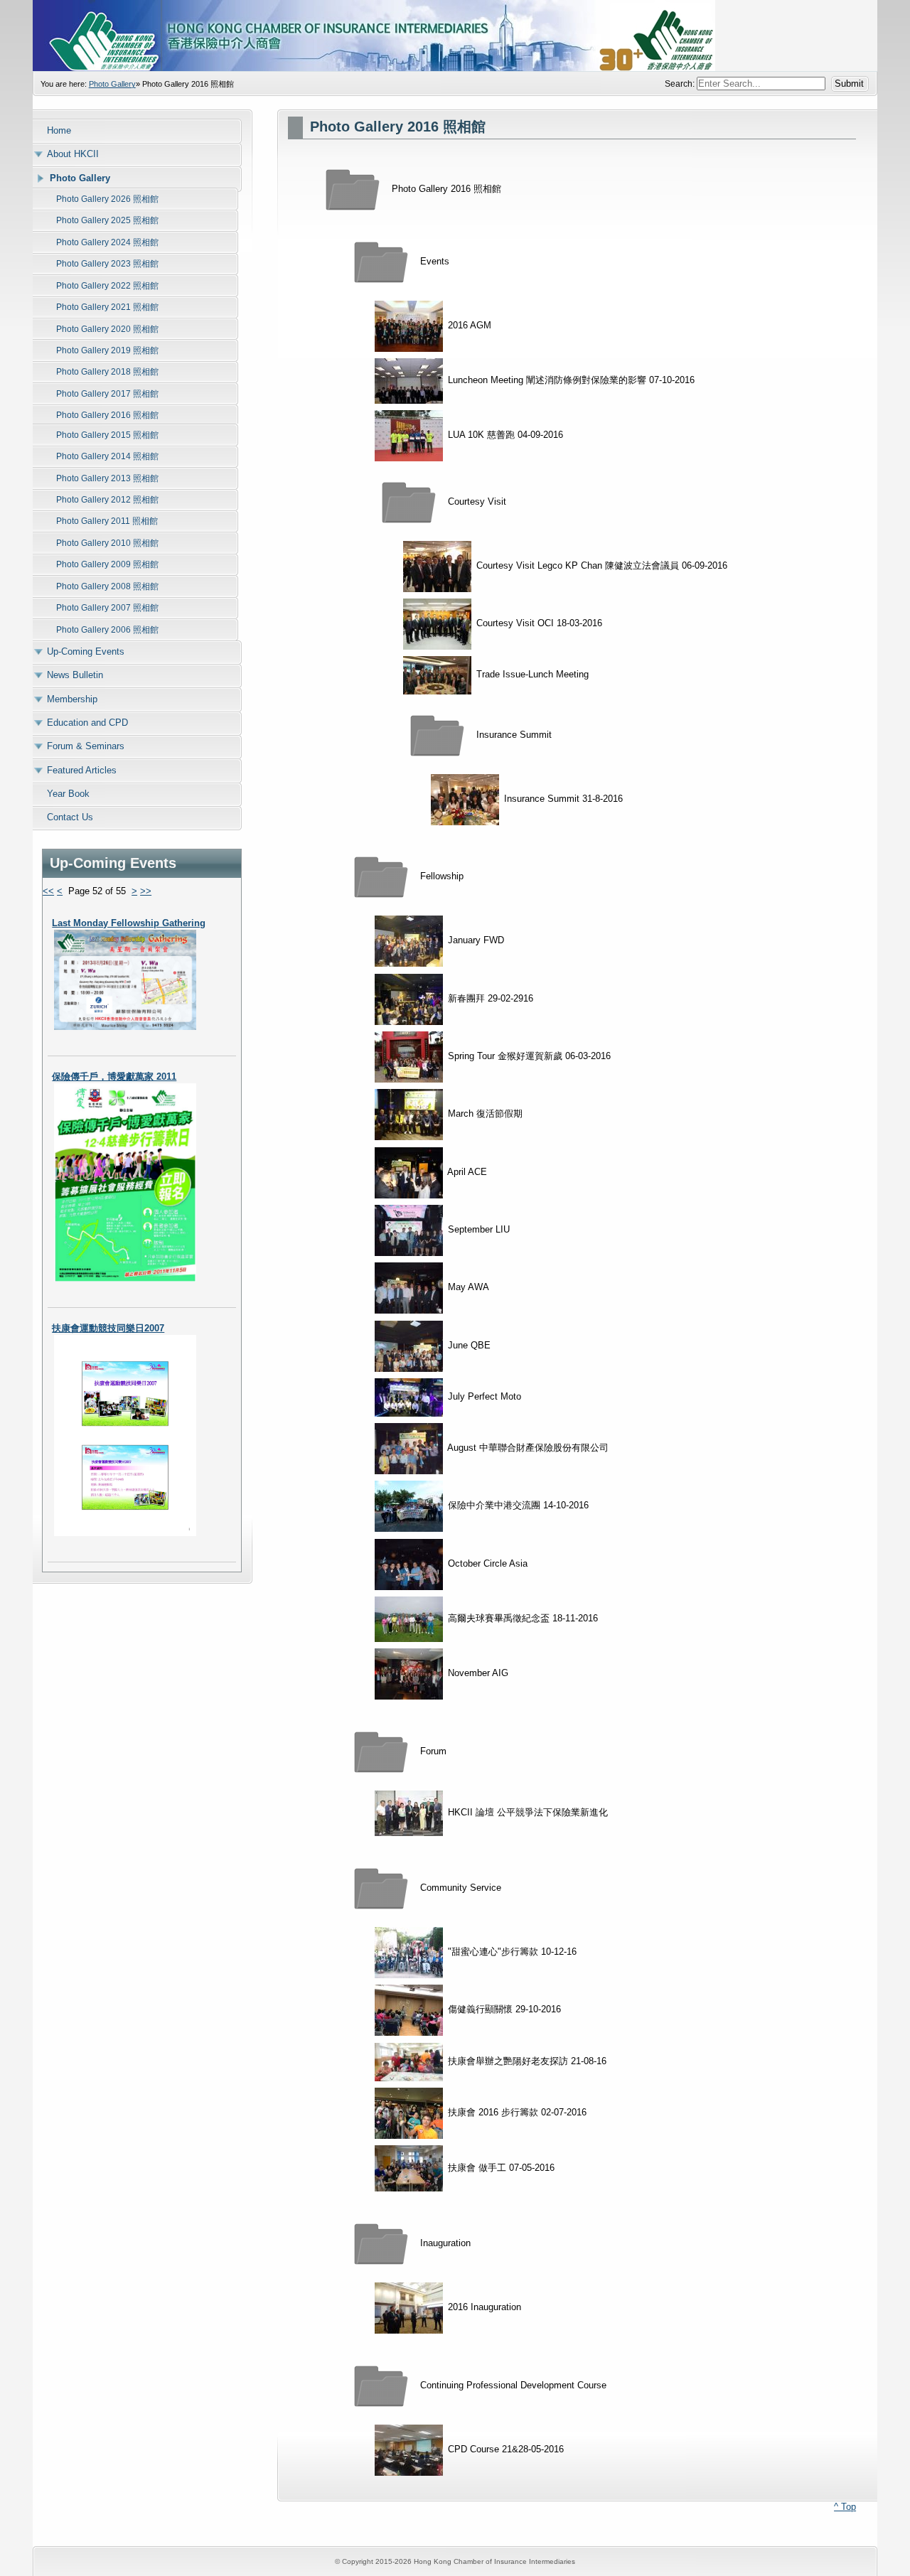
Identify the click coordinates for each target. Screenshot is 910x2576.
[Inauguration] (381, 2243)
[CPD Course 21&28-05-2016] (409, 2449)
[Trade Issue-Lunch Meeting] (437, 675)
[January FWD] (409, 941)
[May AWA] (409, 1288)
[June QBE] (409, 1345)
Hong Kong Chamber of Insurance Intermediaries (455, 36)
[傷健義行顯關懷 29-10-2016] (409, 2010)
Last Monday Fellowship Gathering (129, 923)
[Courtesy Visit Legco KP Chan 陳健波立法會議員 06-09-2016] (437, 565)
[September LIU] (409, 1229)
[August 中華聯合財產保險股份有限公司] (409, 1448)
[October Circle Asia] (409, 1563)
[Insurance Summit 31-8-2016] (465, 799)
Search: (681, 84)
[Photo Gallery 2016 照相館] (353, 189)
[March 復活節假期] (409, 1114)
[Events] (381, 261)
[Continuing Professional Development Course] (381, 2385)
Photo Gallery (112, 84)
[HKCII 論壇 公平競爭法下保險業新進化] (409, 1813)
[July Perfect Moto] (409, 1396)
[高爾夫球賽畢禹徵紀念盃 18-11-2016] (409, 1619)
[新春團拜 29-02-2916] (409, 998)
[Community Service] (381, 1888)
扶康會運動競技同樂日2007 (108, 1328)
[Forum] (381, 1752)
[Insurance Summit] (437, 735)
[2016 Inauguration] (409, 2307)
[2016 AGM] (409, 325)
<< (48, 891)
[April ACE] (409, 1172)
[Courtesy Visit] (409, 501)
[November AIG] (409, 1674)
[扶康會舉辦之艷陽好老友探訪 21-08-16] (409, 2061)
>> (146, 891)
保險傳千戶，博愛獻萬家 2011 (114, 1077)
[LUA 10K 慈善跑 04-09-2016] (409, 435)
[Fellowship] (381, 877)
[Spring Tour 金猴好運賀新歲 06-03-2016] (409, 1057)
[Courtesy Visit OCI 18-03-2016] (437, 624)
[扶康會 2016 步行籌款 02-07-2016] (409, 2112)
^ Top (845, 2507)
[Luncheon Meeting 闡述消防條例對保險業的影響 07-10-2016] (409, 381)
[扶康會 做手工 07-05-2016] (409, 2168)
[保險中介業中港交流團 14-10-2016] (409, 1506)
